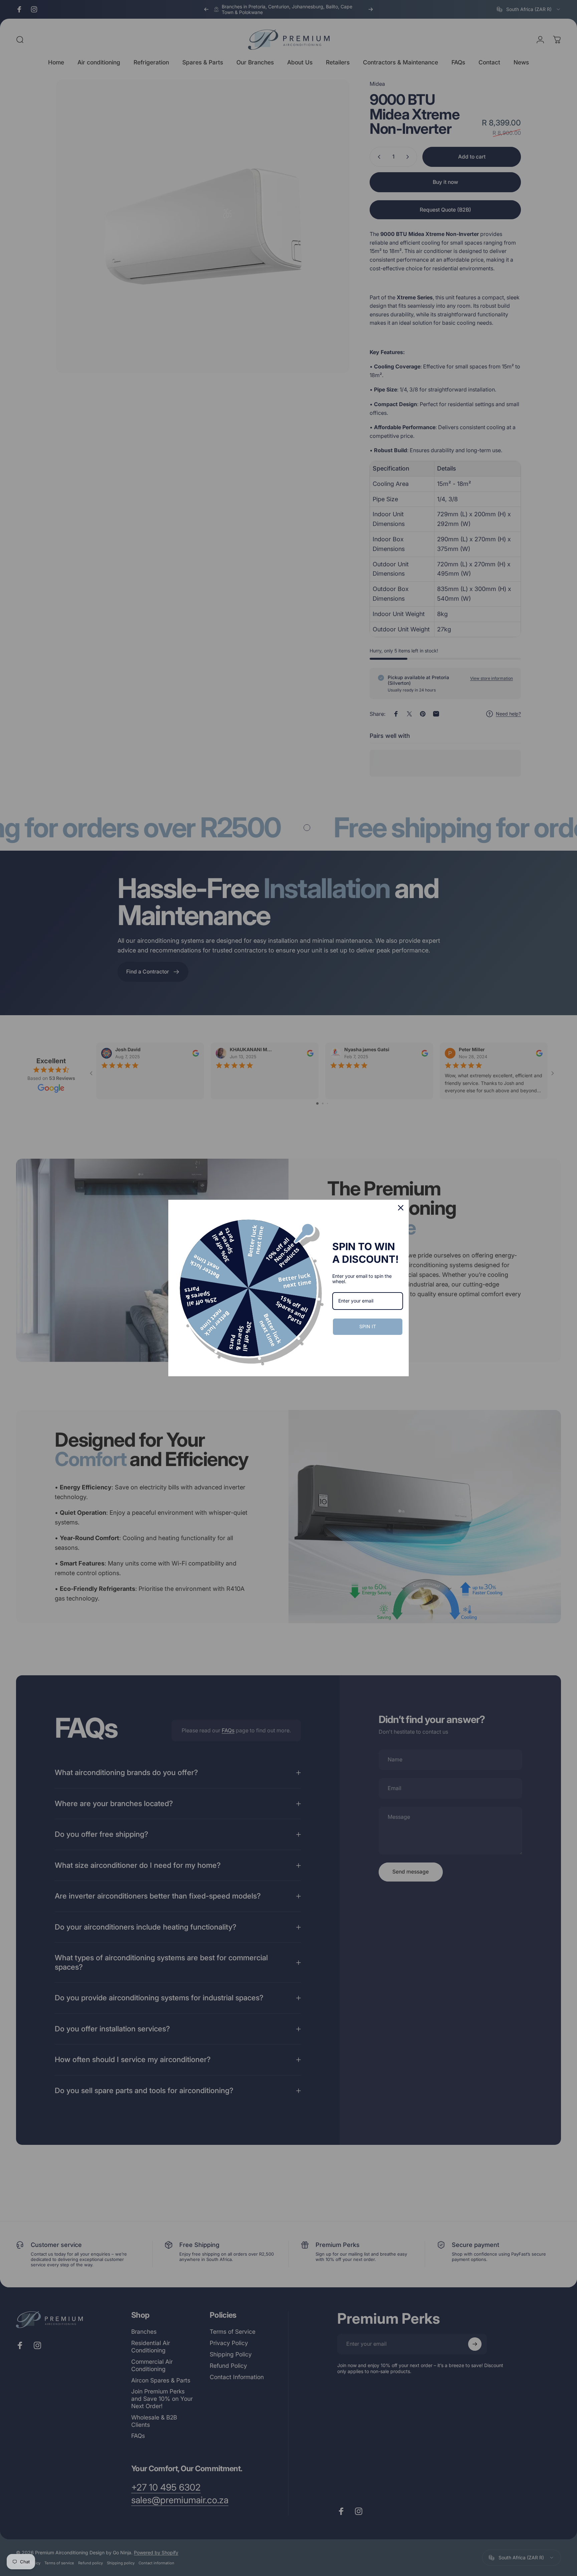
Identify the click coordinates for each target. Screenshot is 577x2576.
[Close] (401, 1208)
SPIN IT (368, 1326)
